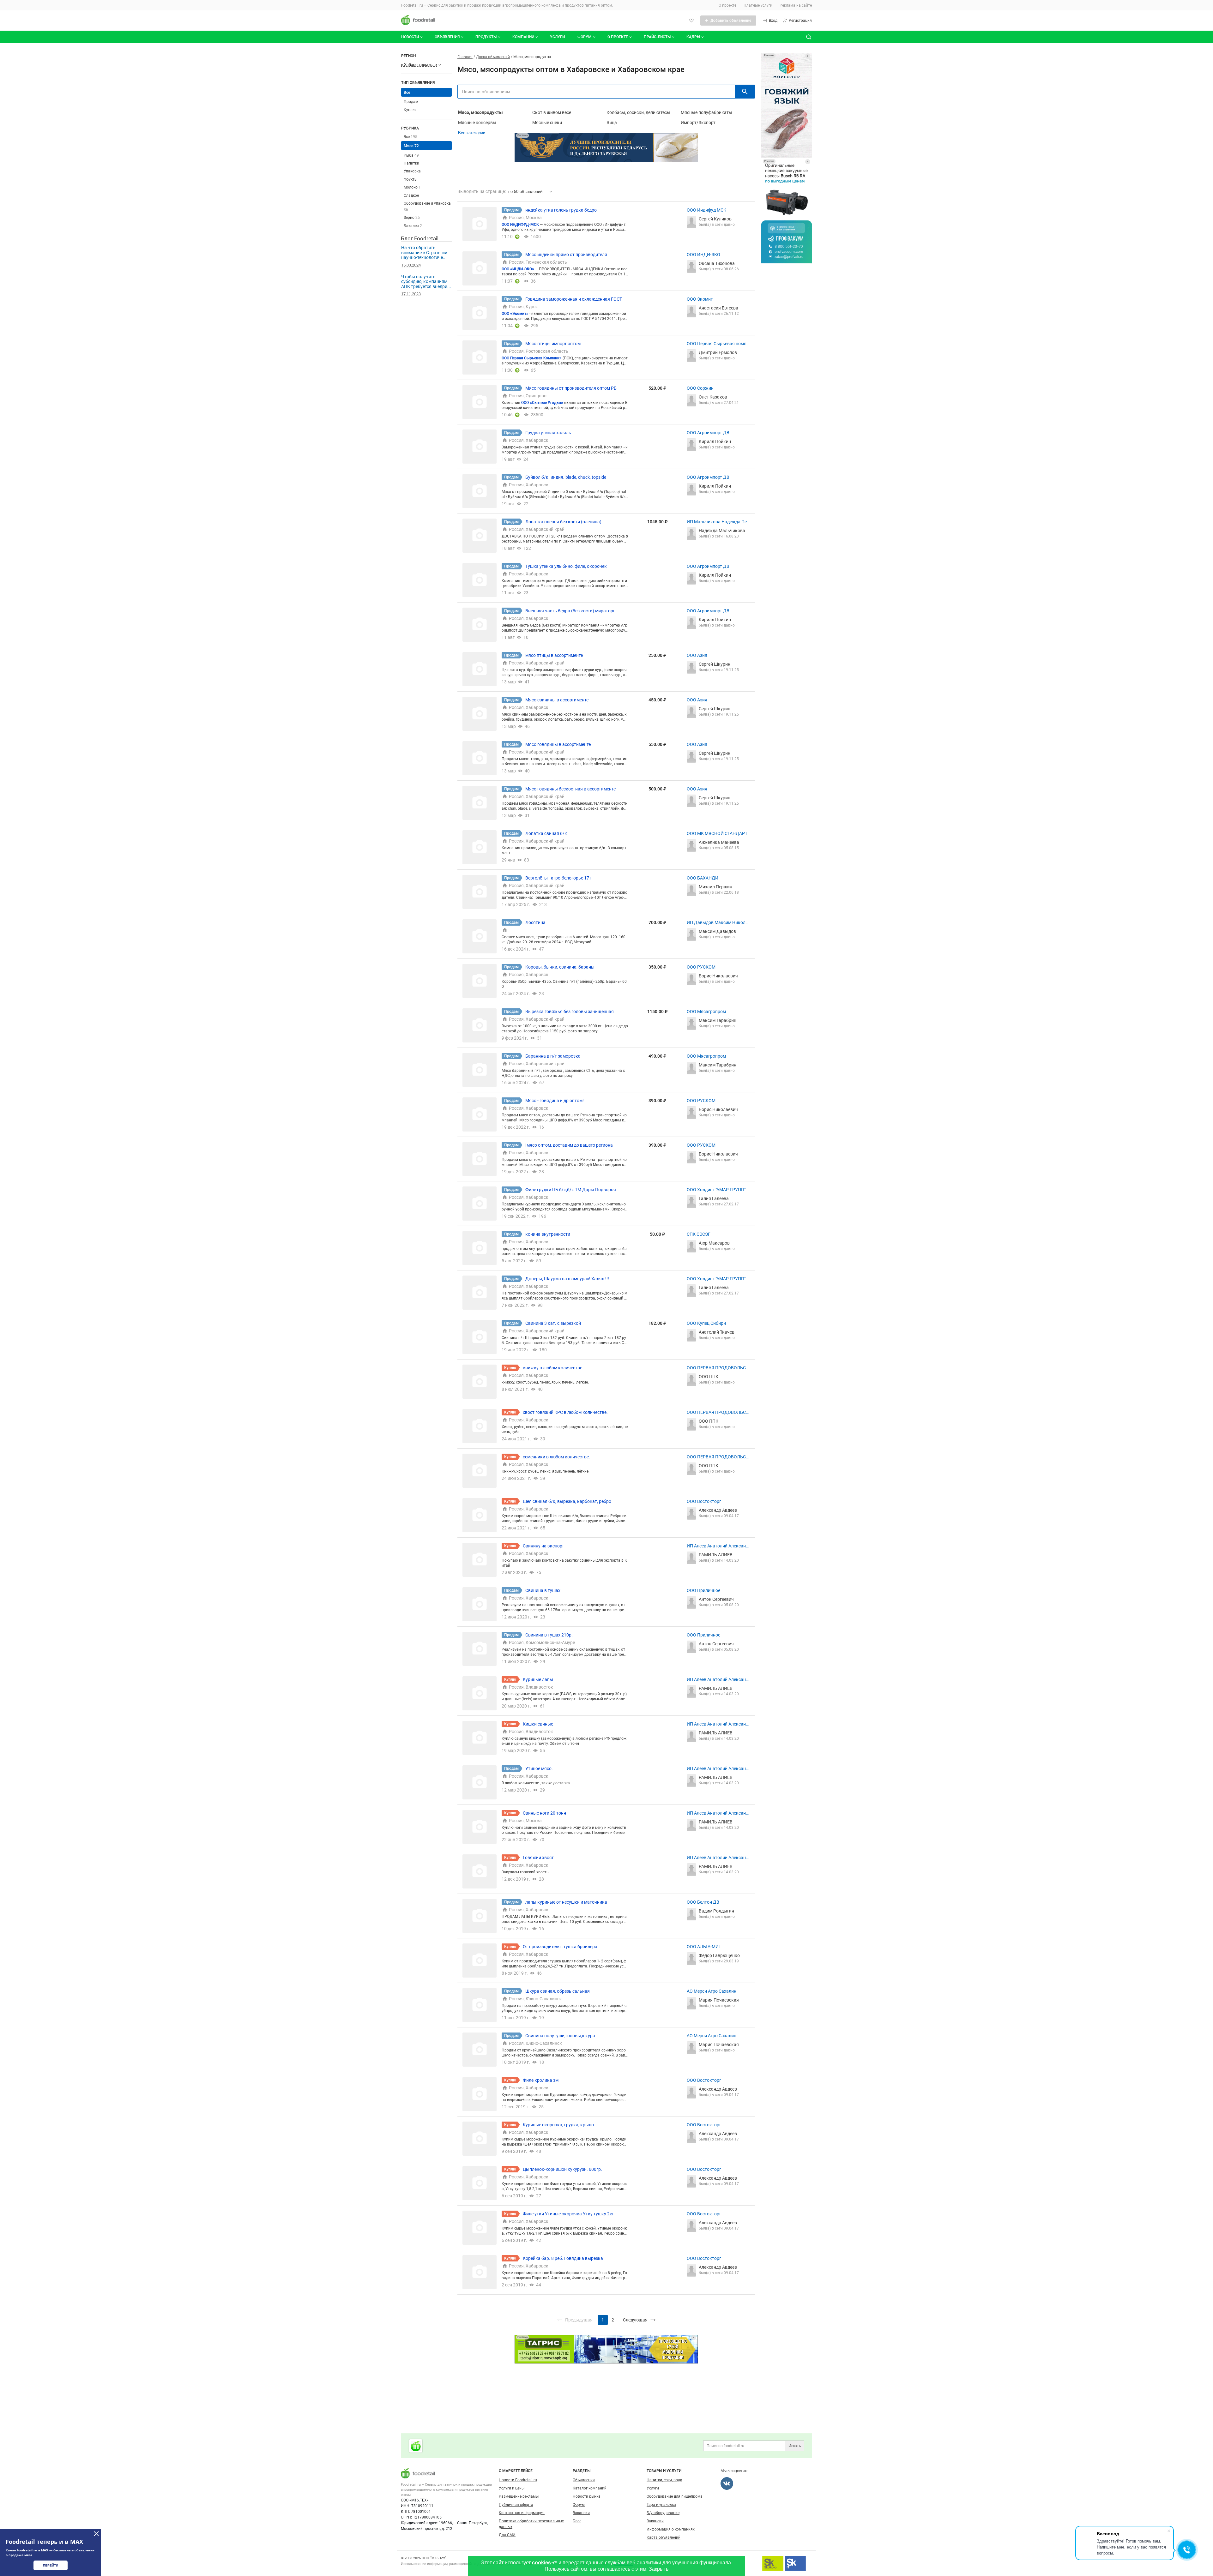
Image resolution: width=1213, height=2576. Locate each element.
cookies (541, 2563)
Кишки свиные (538, 1724)
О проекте (727, 5)
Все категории (472, 133)
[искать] (745, 92)
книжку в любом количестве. (553, 1368)
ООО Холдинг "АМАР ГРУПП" (716, 1190)
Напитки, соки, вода (664, 2480)
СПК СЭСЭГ (699, 1234)
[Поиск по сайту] (809, 37)
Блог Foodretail (420, 238)
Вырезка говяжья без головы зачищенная (570, 1012)
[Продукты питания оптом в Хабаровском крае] (416, 2446)
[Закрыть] (96, 2534)
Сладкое (411, 195)
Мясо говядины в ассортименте (558, 744)
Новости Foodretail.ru (518, 2480)
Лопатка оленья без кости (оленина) (563, 522)
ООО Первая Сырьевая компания (718, 344)
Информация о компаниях (671, 2529)
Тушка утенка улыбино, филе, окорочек (566, 566)
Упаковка (412, 171)
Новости (410, 37)
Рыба (411, 155)
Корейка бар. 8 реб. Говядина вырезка (563, 2258)
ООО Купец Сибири (706, 1323)
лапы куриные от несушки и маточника (566, 1902)
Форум (585, 37)
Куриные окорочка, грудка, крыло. (559, 2125)
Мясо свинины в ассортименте (557, 700)
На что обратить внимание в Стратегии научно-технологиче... (424, 252)
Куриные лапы (538, 1679)
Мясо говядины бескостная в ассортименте (570, 789)
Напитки (411, 163)
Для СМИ (507, 2535)
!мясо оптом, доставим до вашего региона (569, 1145)
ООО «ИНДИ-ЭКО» (518, 269)
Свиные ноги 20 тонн (544, 1813)
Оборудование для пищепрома (675, 2496)
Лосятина (535, 922)
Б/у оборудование (663, 2513)
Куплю (410, 110)
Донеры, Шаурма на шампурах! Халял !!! (567, 1279)
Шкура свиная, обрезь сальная (558, 1991)
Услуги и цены (512, 2488)
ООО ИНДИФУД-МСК (521, 225)
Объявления (447, 37)
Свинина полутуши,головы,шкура (560, 2036)
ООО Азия (697, 655)
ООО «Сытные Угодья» (542, 403)
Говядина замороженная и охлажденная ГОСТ (574, 299)
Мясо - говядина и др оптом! (555, 1101)
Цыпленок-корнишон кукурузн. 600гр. (562, 2169)
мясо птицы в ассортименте (554, 655)
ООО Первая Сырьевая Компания (532, 358)
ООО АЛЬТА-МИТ (704, 1947)
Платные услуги (758, 5)
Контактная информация (522, 2513)
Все (410, 137)
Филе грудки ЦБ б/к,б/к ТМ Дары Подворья (571, 1190)
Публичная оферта (516, 2505)
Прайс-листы (657, 37)
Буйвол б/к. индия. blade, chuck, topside (566, 477)
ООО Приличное (703, 1590)
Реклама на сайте (796, 5)
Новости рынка (587, 2496)
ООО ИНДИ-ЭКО (703, 255)
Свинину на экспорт (543, 1546)
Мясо (411, 146)
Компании (523, 37)
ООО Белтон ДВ (703, 1902)
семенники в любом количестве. (556, 1457)
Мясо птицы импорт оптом (553, 344)
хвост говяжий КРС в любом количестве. (565, 1412)
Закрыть (659, 2569)
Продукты (486, 37)
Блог (577, 2521)
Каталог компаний (590, 2488)
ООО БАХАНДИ (703, 878)
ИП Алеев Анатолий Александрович (718, 1546)
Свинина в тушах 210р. (549, 1635)
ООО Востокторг (704, 1501)
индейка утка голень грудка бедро (561, 210)
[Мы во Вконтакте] (727, 2483)
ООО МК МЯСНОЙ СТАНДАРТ (717, 833)
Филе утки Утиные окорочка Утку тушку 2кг (568, 2214)
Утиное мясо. (539, 1768)
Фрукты (410, 179)
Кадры (693, 37)
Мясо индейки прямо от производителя (566, 255)
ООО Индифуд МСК (706, 210)
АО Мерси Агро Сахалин (712, 1991)
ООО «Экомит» (515, 314)
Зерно (412, 218)
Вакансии (581, 2513)
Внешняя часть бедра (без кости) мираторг (570, 611)
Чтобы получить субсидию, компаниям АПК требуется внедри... (426, 282)
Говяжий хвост (538, 1858)
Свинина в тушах (543, 1590)
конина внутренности (548, 1234)
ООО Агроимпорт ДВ (708, 433)
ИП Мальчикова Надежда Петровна (718, 522)
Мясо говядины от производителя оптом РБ (571, 388)
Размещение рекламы (519, 2496)
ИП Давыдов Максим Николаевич (717, 923)
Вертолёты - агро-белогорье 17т (558, 878)
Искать (795, 2446)
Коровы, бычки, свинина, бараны (560, 967)
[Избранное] (691, 21)
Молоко (413, 187)
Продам (411, 102)
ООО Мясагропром (706, 1012)
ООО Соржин (700, 388)
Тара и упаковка (661, 2505)
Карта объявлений (664, 2537)
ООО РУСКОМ (701, 967)
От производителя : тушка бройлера (560, 1947)
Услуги (557, 37)
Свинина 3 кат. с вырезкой (553, 1323)
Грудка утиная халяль (548, 433)
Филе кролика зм (541, 2080)
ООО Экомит (700, 299)
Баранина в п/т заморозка (553, 1056)
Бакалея (413, 226)
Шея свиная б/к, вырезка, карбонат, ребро (567, 1501)
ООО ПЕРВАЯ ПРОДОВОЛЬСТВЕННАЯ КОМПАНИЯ (718, 1368)
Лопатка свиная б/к (546, 833)
